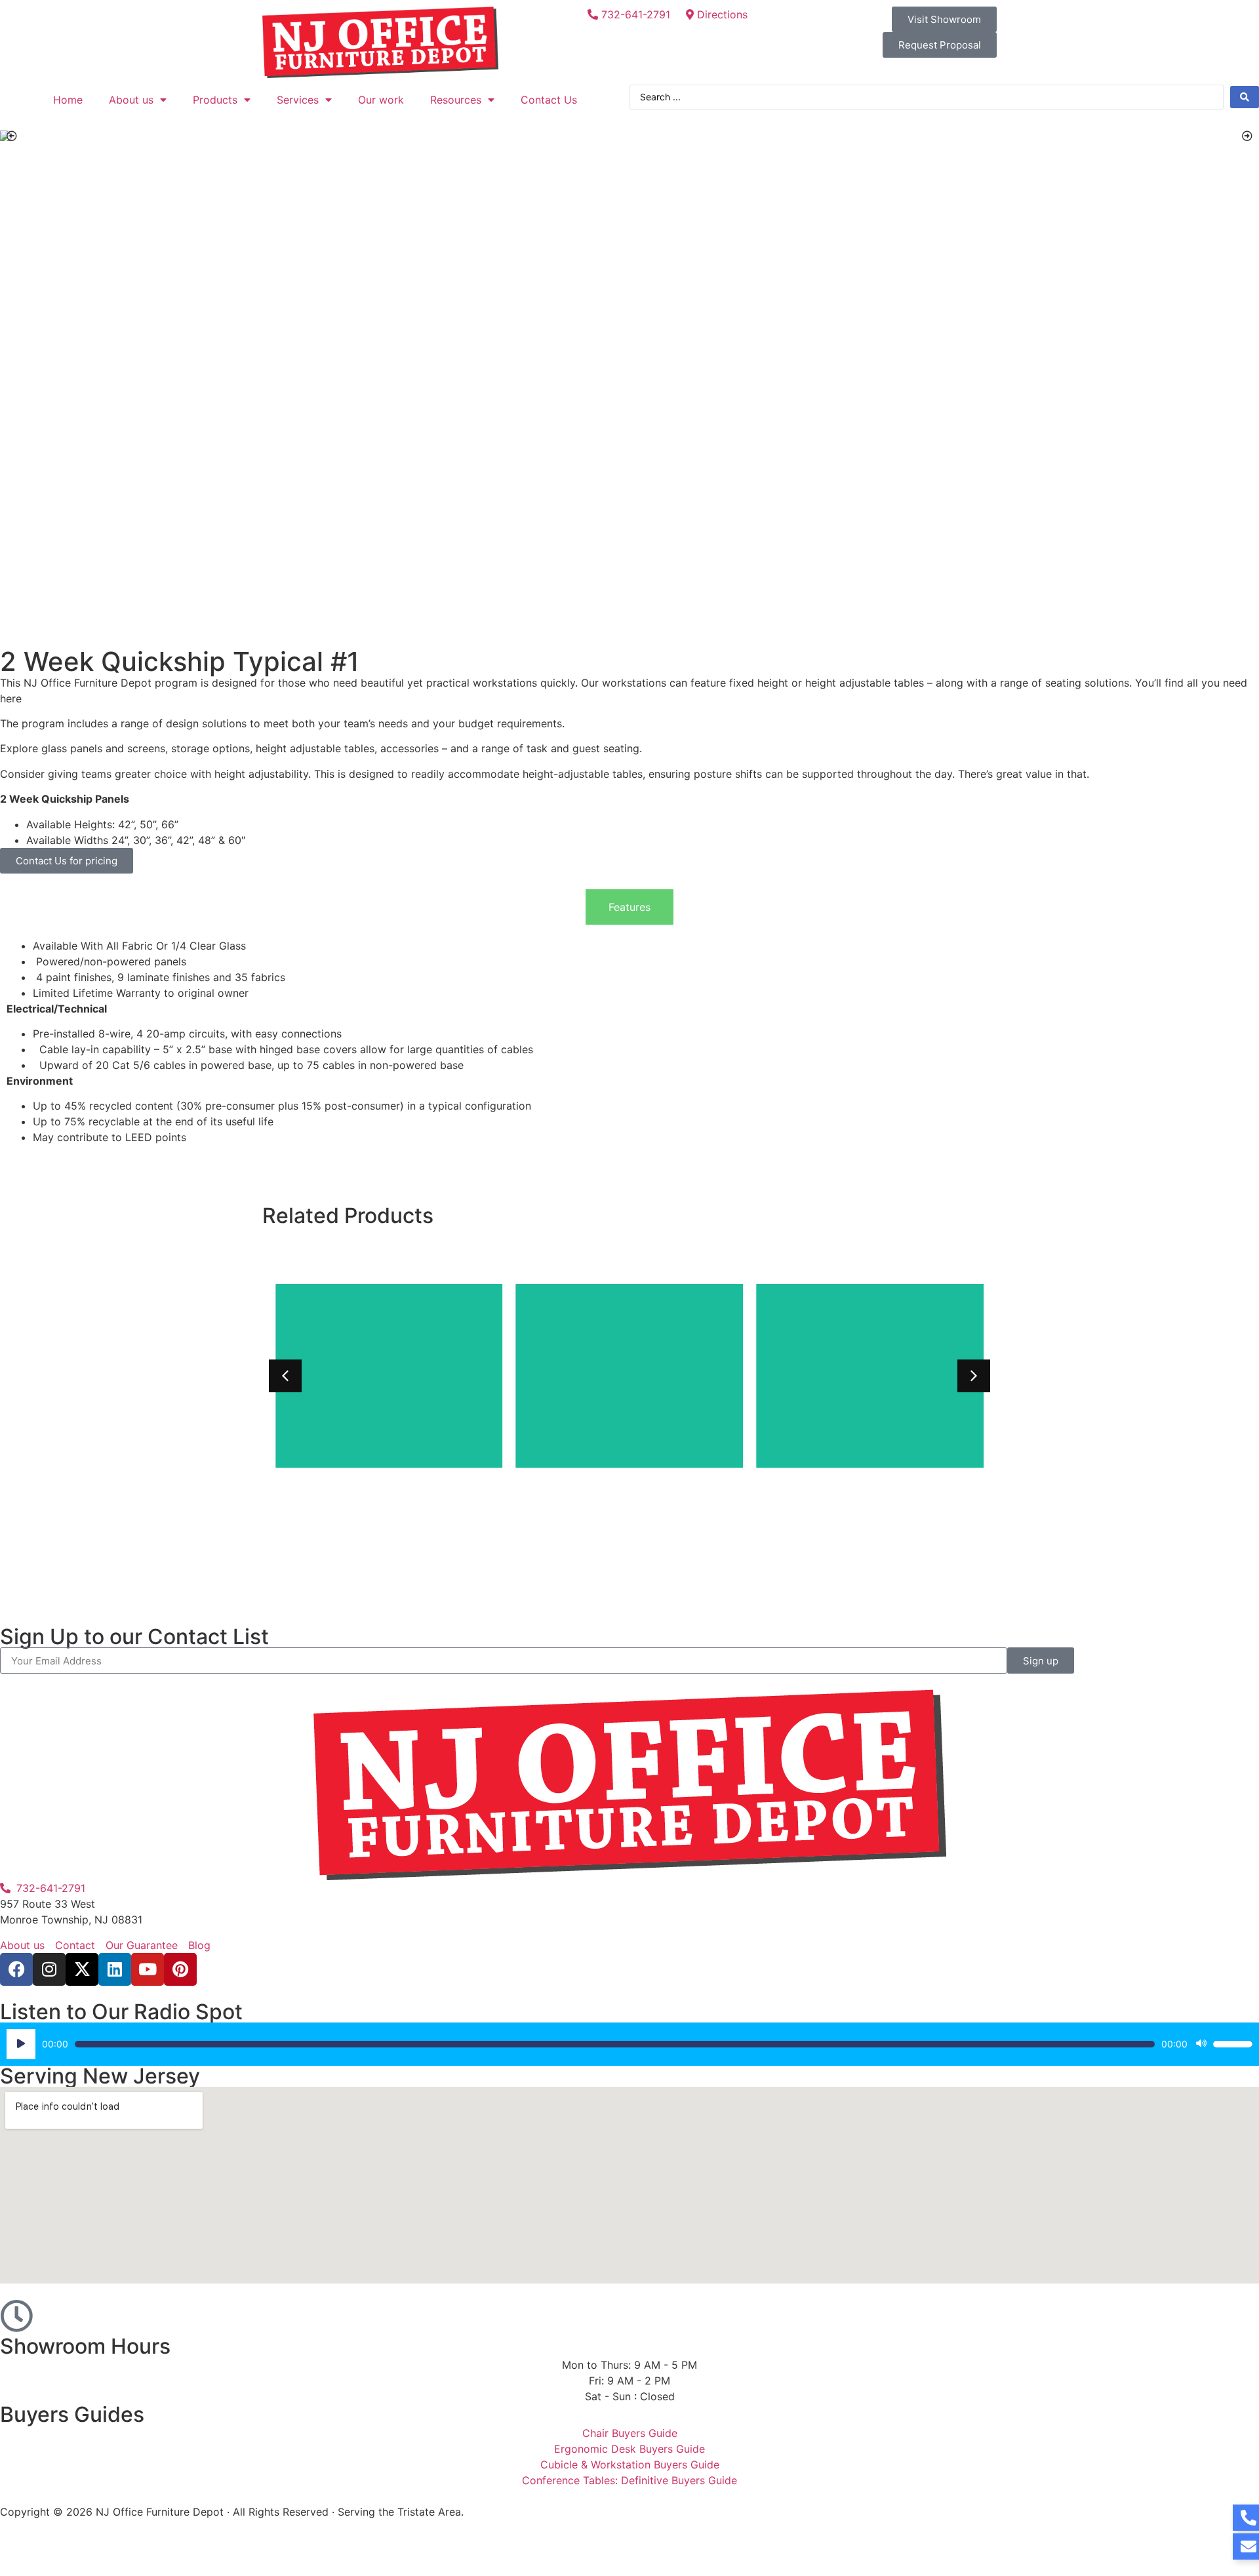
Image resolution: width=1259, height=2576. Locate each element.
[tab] (629, 907)
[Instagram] (49, 1969)
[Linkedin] (115, 1969)
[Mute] (1201, 2044)
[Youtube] (148, 1969)
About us (131, 100)
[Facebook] (16, 1969)
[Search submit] (1245, 97)
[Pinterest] (180, 1969)
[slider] (1233, 2044)
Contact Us (549, 100)
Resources (456, 100)
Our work (381, 100)
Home (68, 100)
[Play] (21, 2044)
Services (298, 100)
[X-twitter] (82, 1969)
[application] (629, 2044)
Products (215, 100)
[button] (12, 136)
